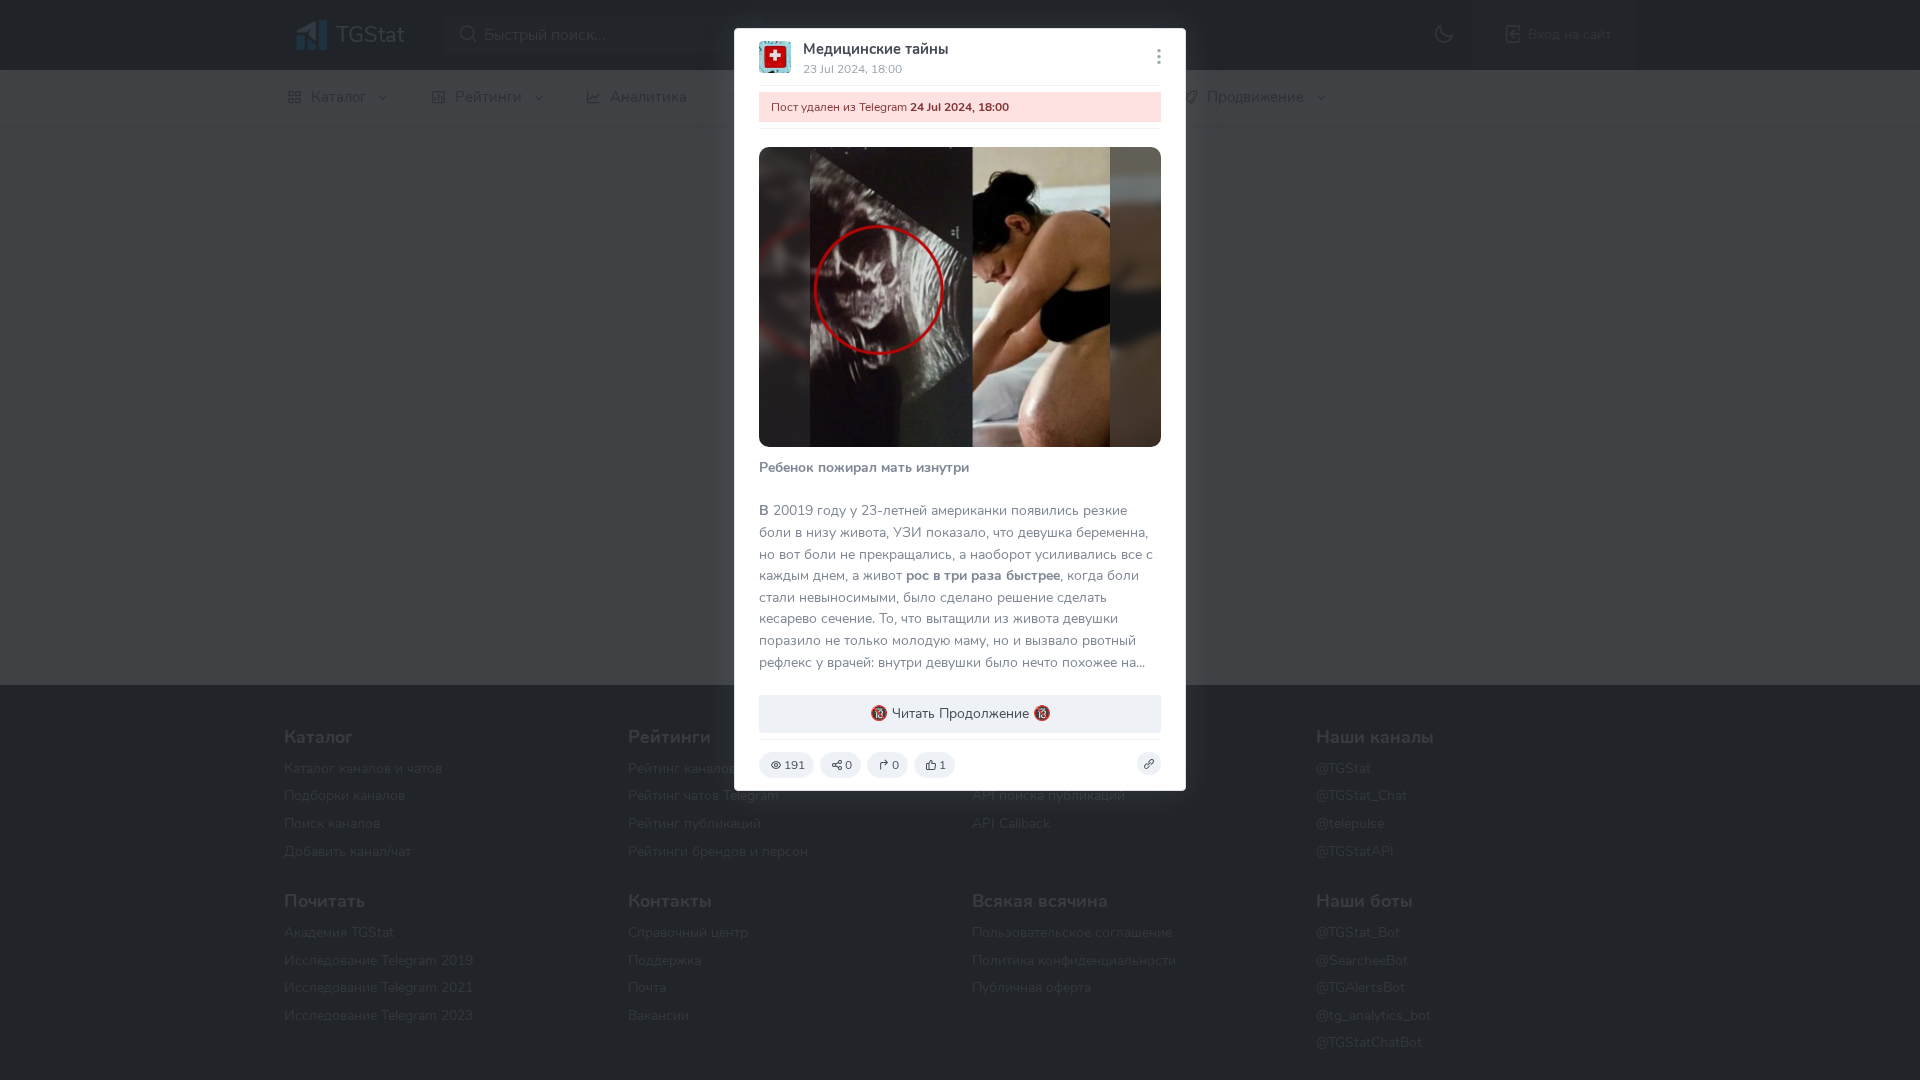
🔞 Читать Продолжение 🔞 (960, 713)
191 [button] (794, 765)
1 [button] (942, 765)
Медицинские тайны (875, 49)
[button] (1149, 764)
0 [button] (848, 765)
